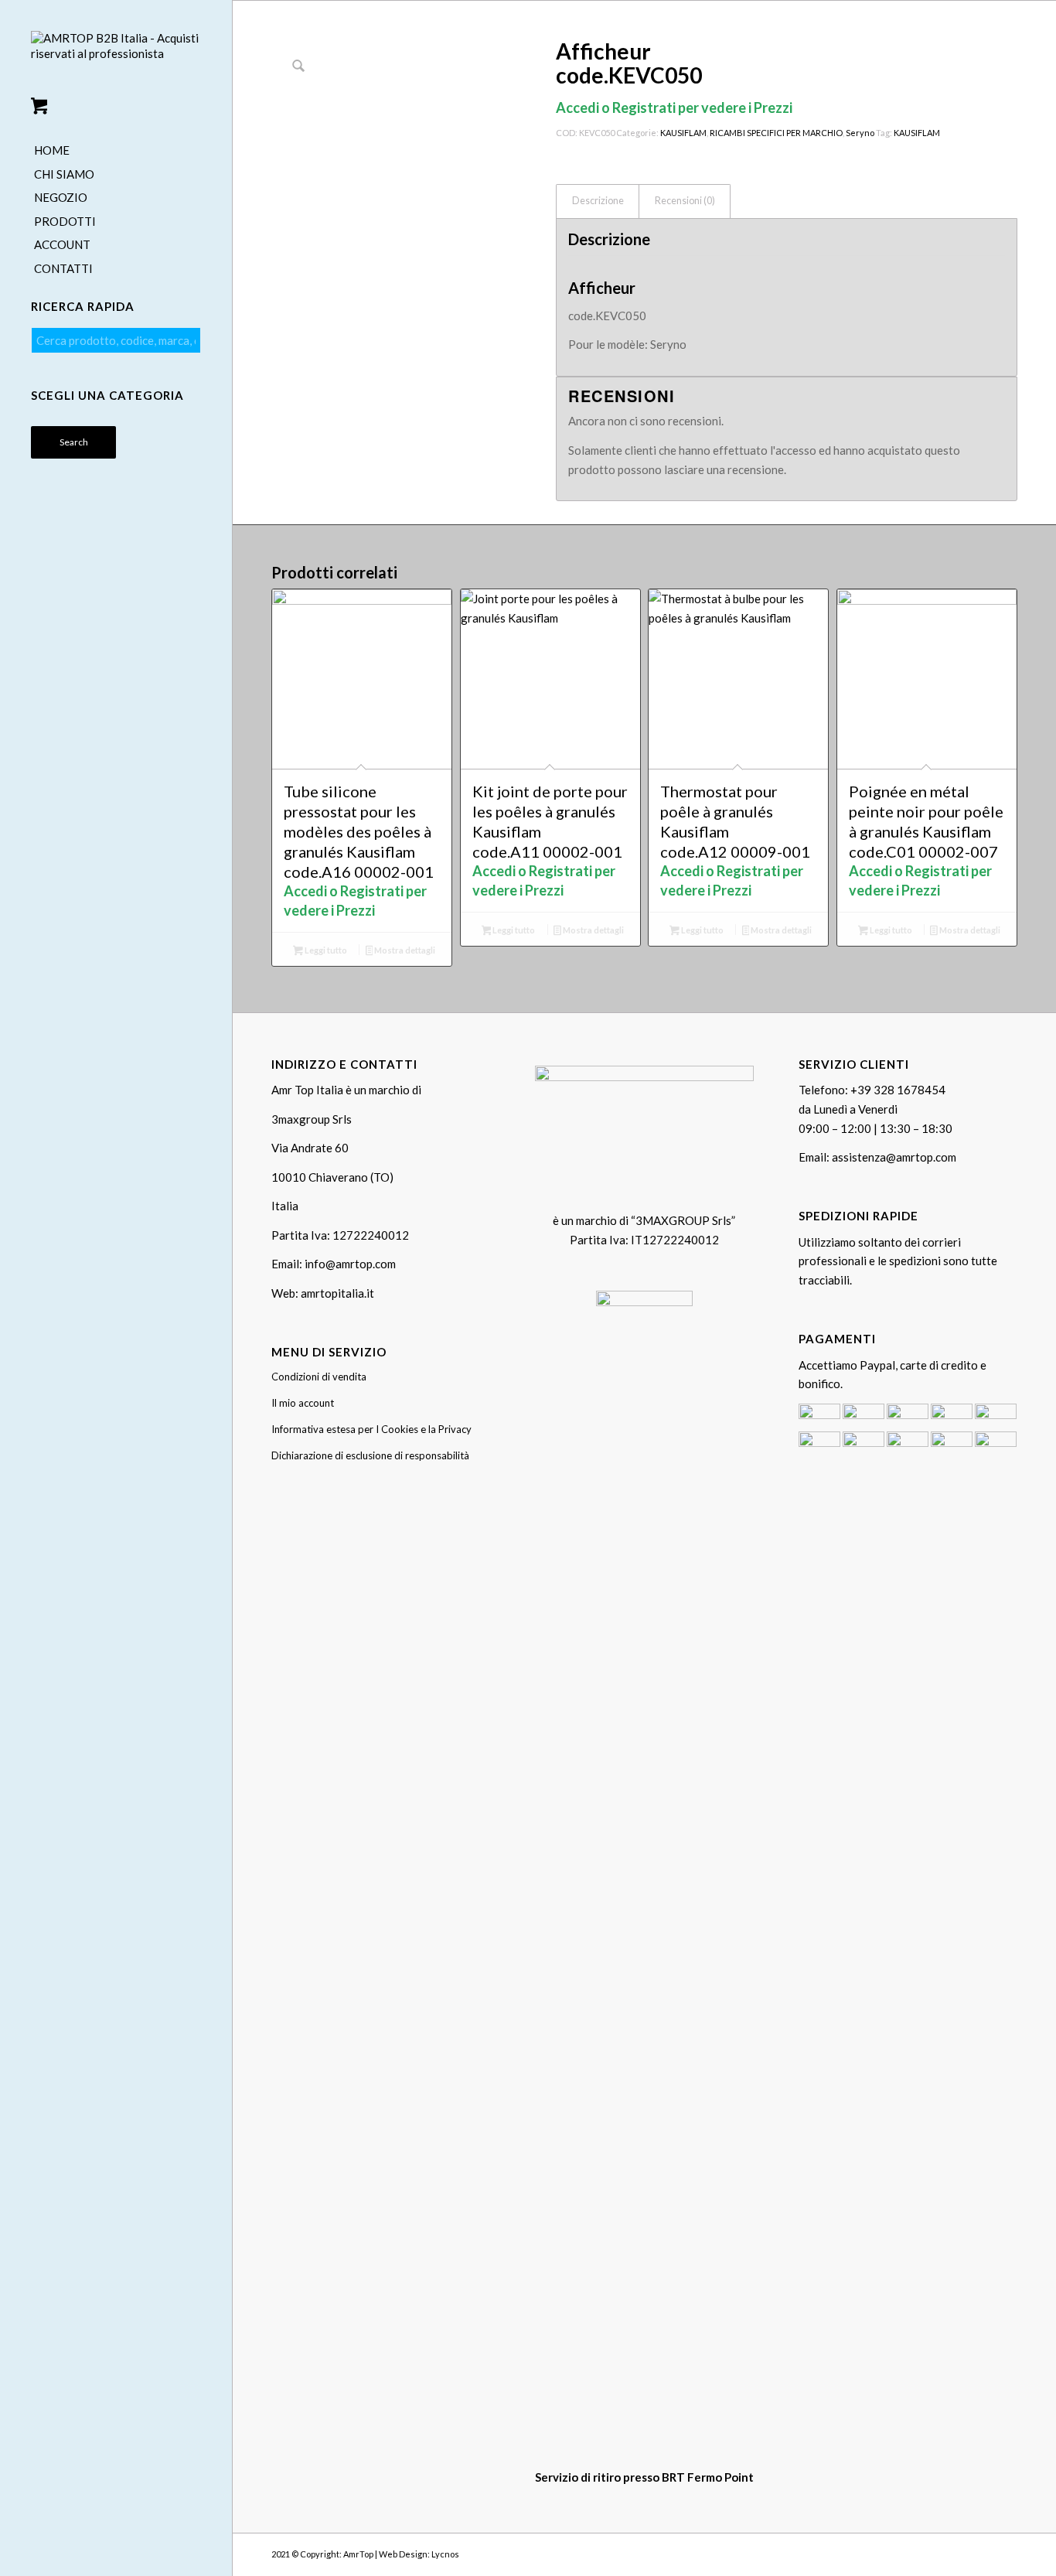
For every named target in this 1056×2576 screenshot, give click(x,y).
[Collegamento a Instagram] (983, 2553)
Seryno (860, 133)
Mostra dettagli (404, 950)
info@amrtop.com (350, 1264)
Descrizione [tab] (598, 201)
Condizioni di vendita (319, 1377)
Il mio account (303, 1403)
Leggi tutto (325, 950)
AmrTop (358, 2554)
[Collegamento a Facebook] (959, 2553)
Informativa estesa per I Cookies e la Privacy (371, 1429)
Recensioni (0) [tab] (685, 201)
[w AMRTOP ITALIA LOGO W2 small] (116, 59)
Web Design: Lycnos (419, 2554)
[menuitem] (116, 151)
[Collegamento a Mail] (1006, 2553)
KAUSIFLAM (683, 133)
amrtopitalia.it (337, 1293)
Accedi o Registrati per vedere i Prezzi (674, 107)
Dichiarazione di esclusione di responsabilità (370, 1455)
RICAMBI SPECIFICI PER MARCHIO (776, 133)
